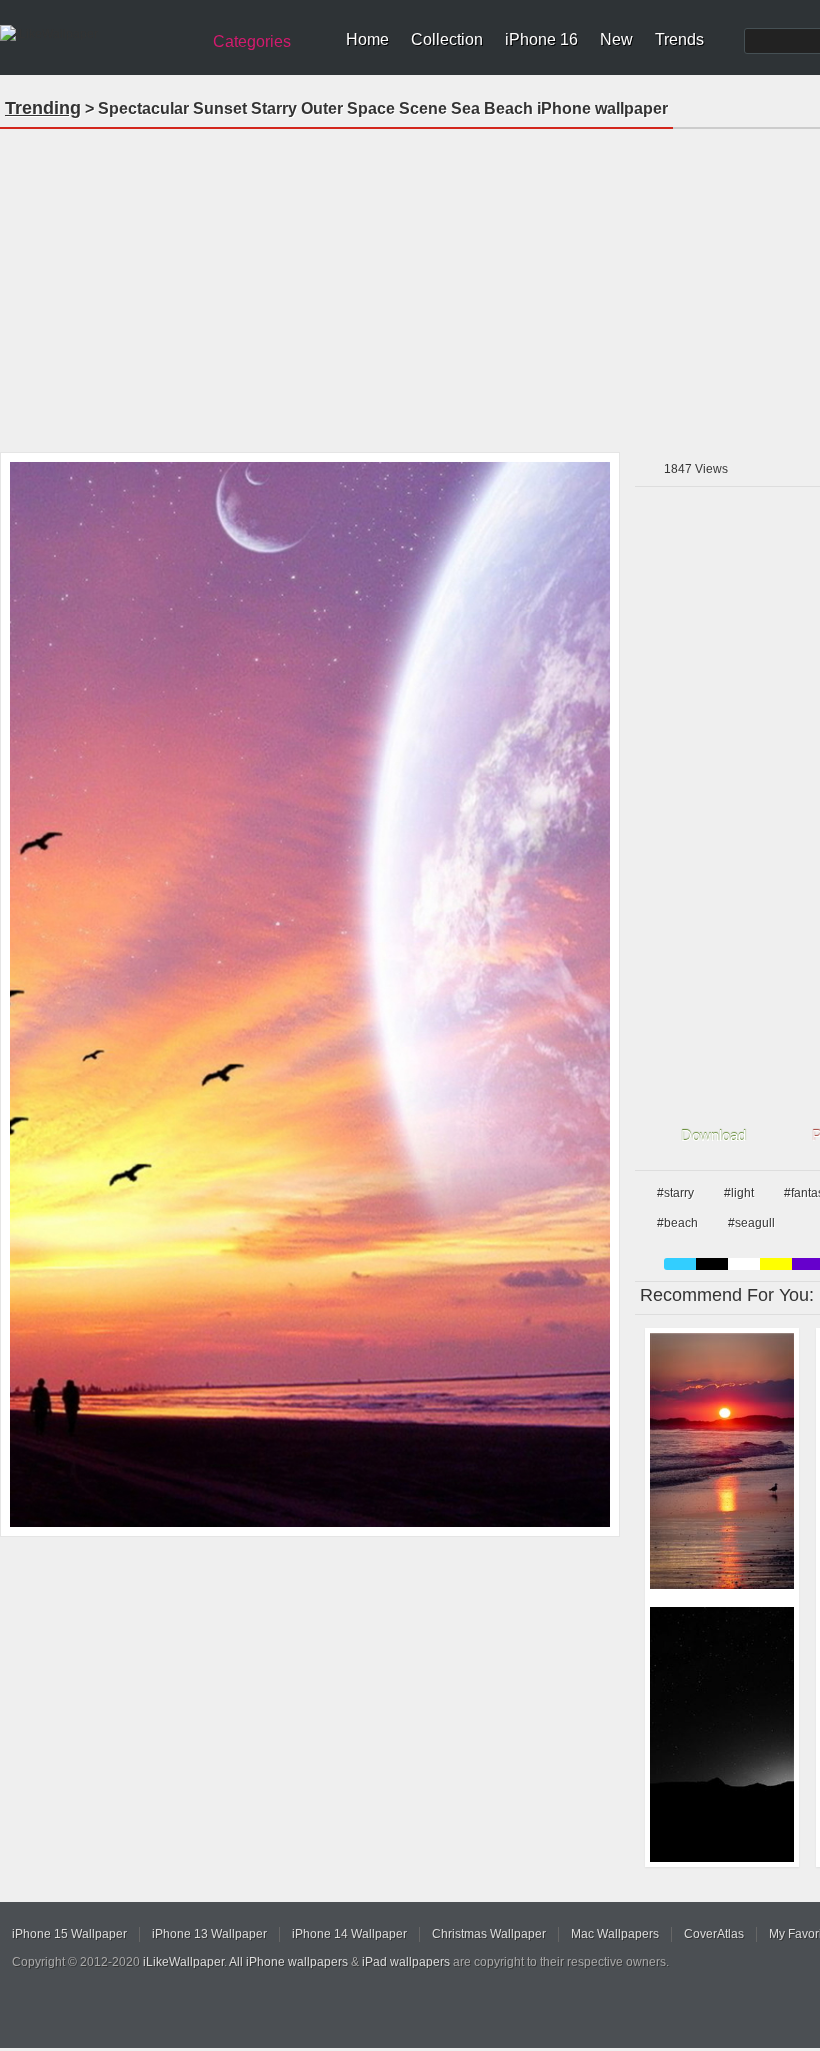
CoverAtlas (714, 1934)
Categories (252, 41)
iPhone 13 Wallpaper (209, 1934)
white (744, 1264)
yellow (776, 1264)
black (712, 1264)
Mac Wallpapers (615, 1934)
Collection (447, 39)
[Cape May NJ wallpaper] (722, 1461)
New (616, 39)
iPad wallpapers (406, 1962)
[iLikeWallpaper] (97, 34)
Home (367, 39)
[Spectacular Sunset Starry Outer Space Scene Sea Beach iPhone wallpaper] (310, 994)
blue (680, 1264)
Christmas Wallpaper (489, 1934)
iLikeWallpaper (183, 1962)
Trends (679, 39)
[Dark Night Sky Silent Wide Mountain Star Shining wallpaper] (722, 1735)
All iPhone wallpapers (288, 1962)
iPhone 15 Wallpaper (69, 1934)
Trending (43, 108)
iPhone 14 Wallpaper (349, 1934)
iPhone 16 (541, 39)
